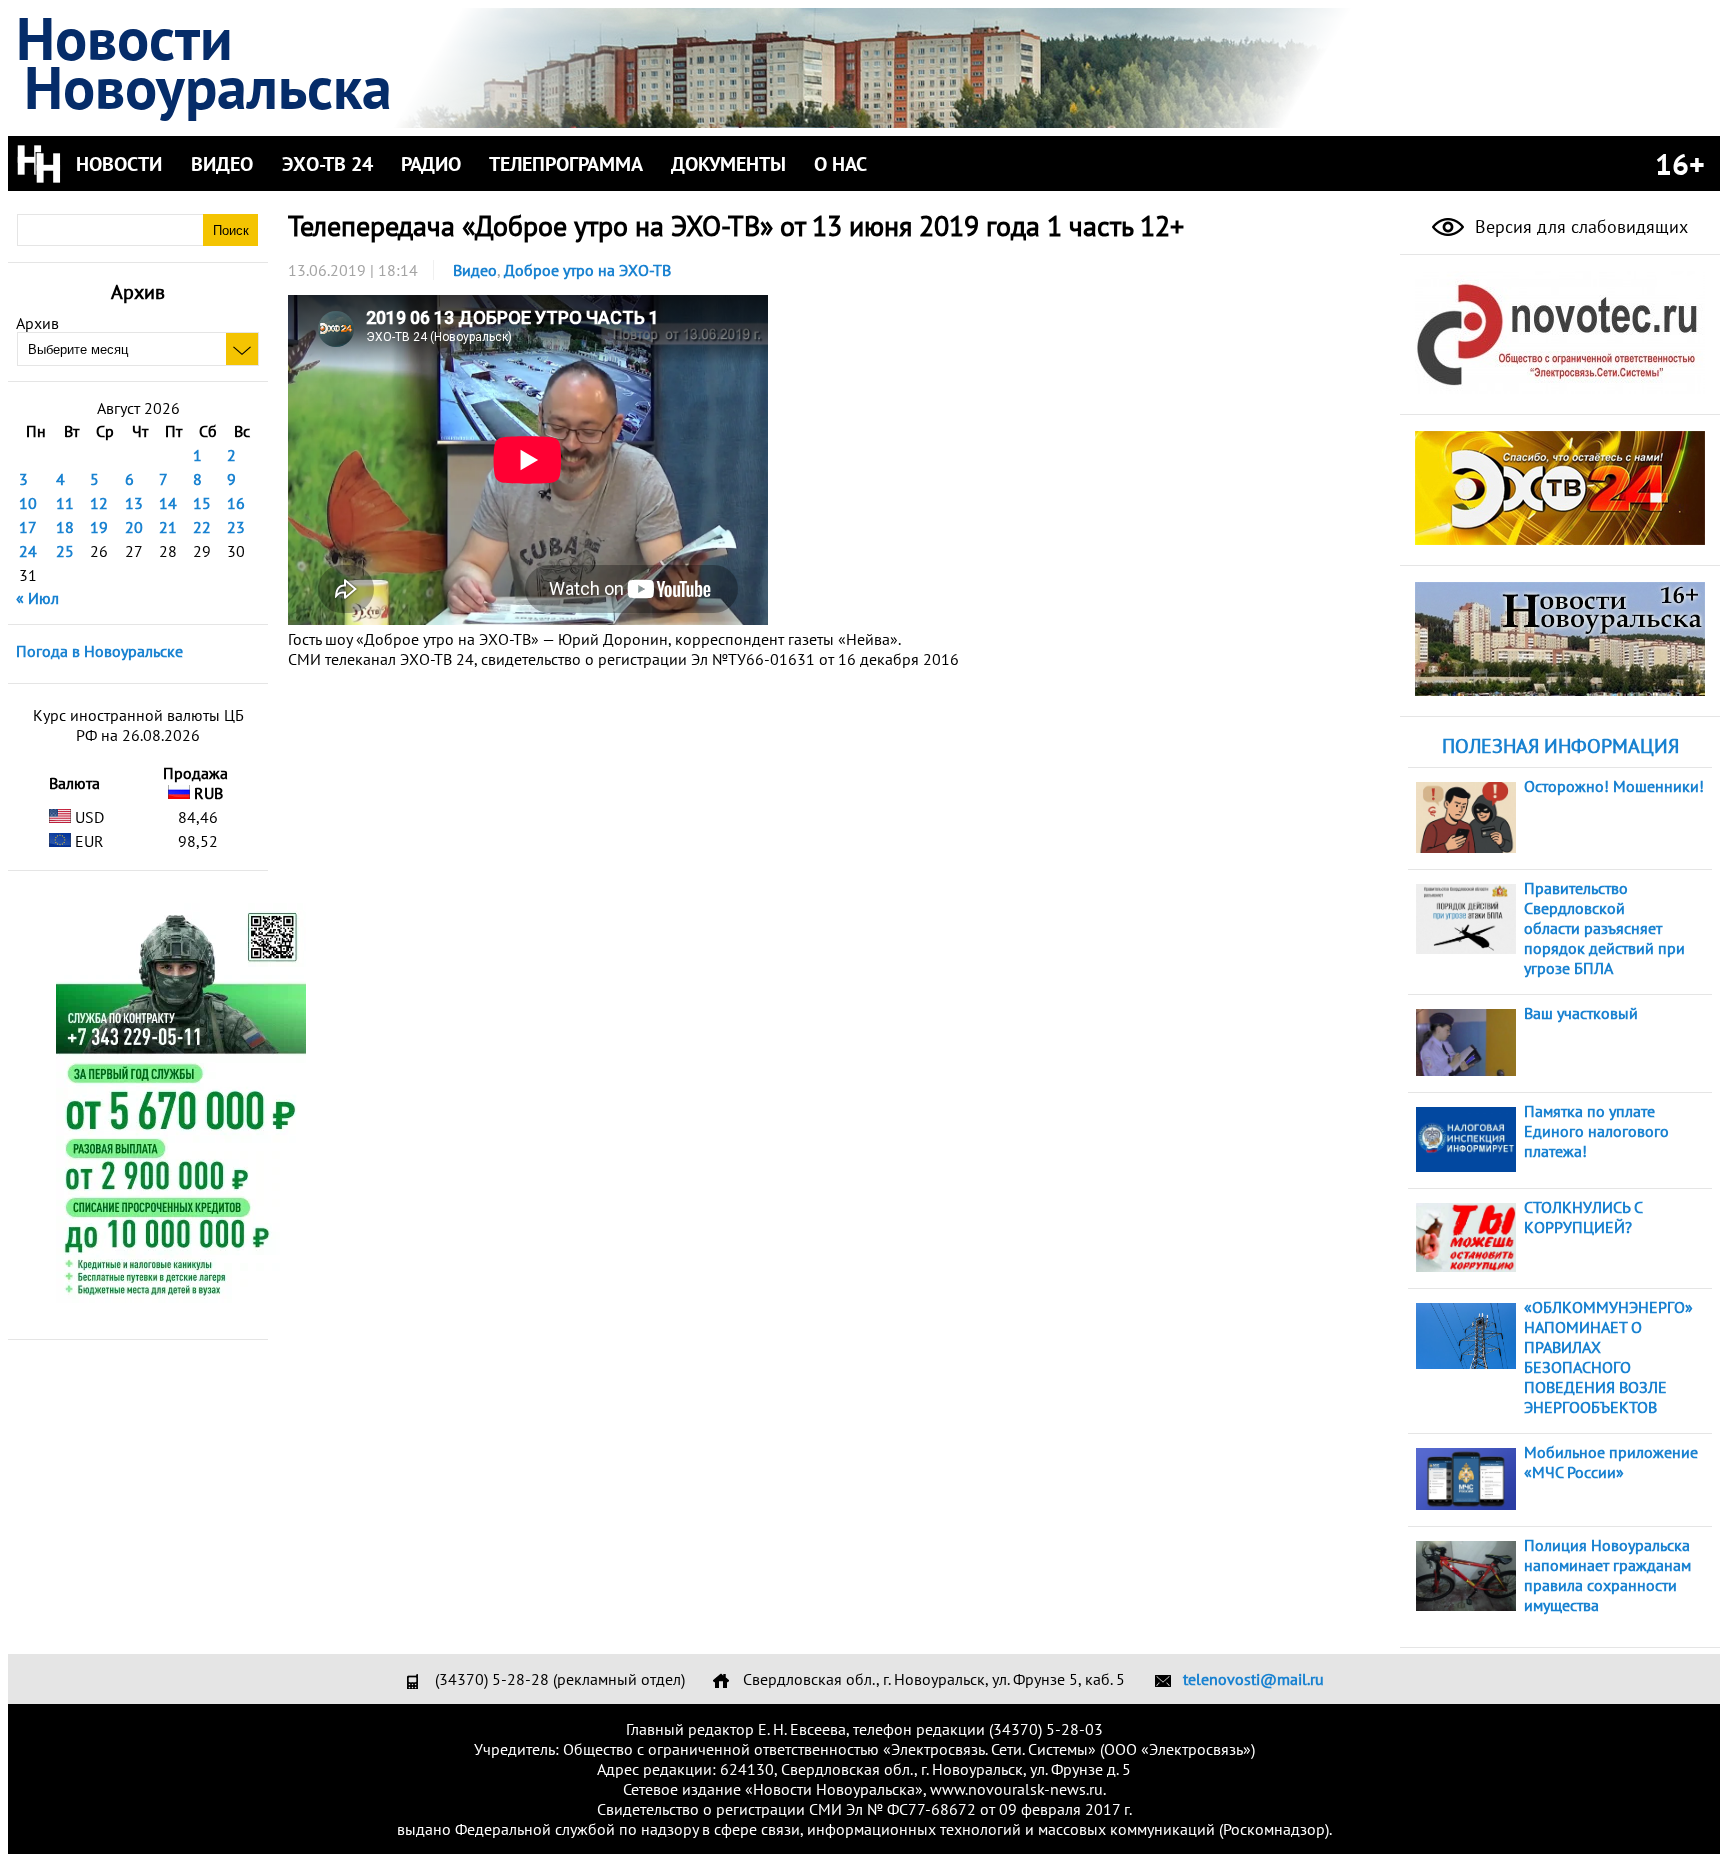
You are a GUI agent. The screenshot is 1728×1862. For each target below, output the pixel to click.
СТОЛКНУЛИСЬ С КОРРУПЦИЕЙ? (1583, 1217)
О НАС (840, 164)
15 (202, 503)
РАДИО (431, 164)
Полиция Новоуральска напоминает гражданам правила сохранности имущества (1607, 1575)
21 (168, 527)
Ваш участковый (1581, 1013)
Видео (475, 270)
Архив (37, 323)
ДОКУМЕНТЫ (728, 164)
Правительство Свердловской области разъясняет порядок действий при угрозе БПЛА (1604, 928)
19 (99, 527)
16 (236, 503)
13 (134, 503)
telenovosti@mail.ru (1253, 1679)
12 (99, 503)
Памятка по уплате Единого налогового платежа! (1596, 1131)
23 (236, 527)
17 (28, 527)
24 (28, 551)
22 (202, 527)
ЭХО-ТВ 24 (327, 164)
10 (28, 503)
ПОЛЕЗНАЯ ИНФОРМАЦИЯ (1560, 746)
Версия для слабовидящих (1579, 226)
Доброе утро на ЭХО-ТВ (587, 270)
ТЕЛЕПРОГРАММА (566, 164)
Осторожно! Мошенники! (1614, 786)
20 (134, 527)
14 (168, 503)
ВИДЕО (222, 164)
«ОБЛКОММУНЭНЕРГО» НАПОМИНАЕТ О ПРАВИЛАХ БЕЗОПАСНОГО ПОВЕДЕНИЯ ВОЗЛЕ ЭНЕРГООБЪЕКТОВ (1608, 1357)
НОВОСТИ (119, 164)
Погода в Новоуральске (99, 651)
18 (65, 527)
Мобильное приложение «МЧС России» (1611, 1462)
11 (65, 503)
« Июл (37, 598)
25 (65, 551)
